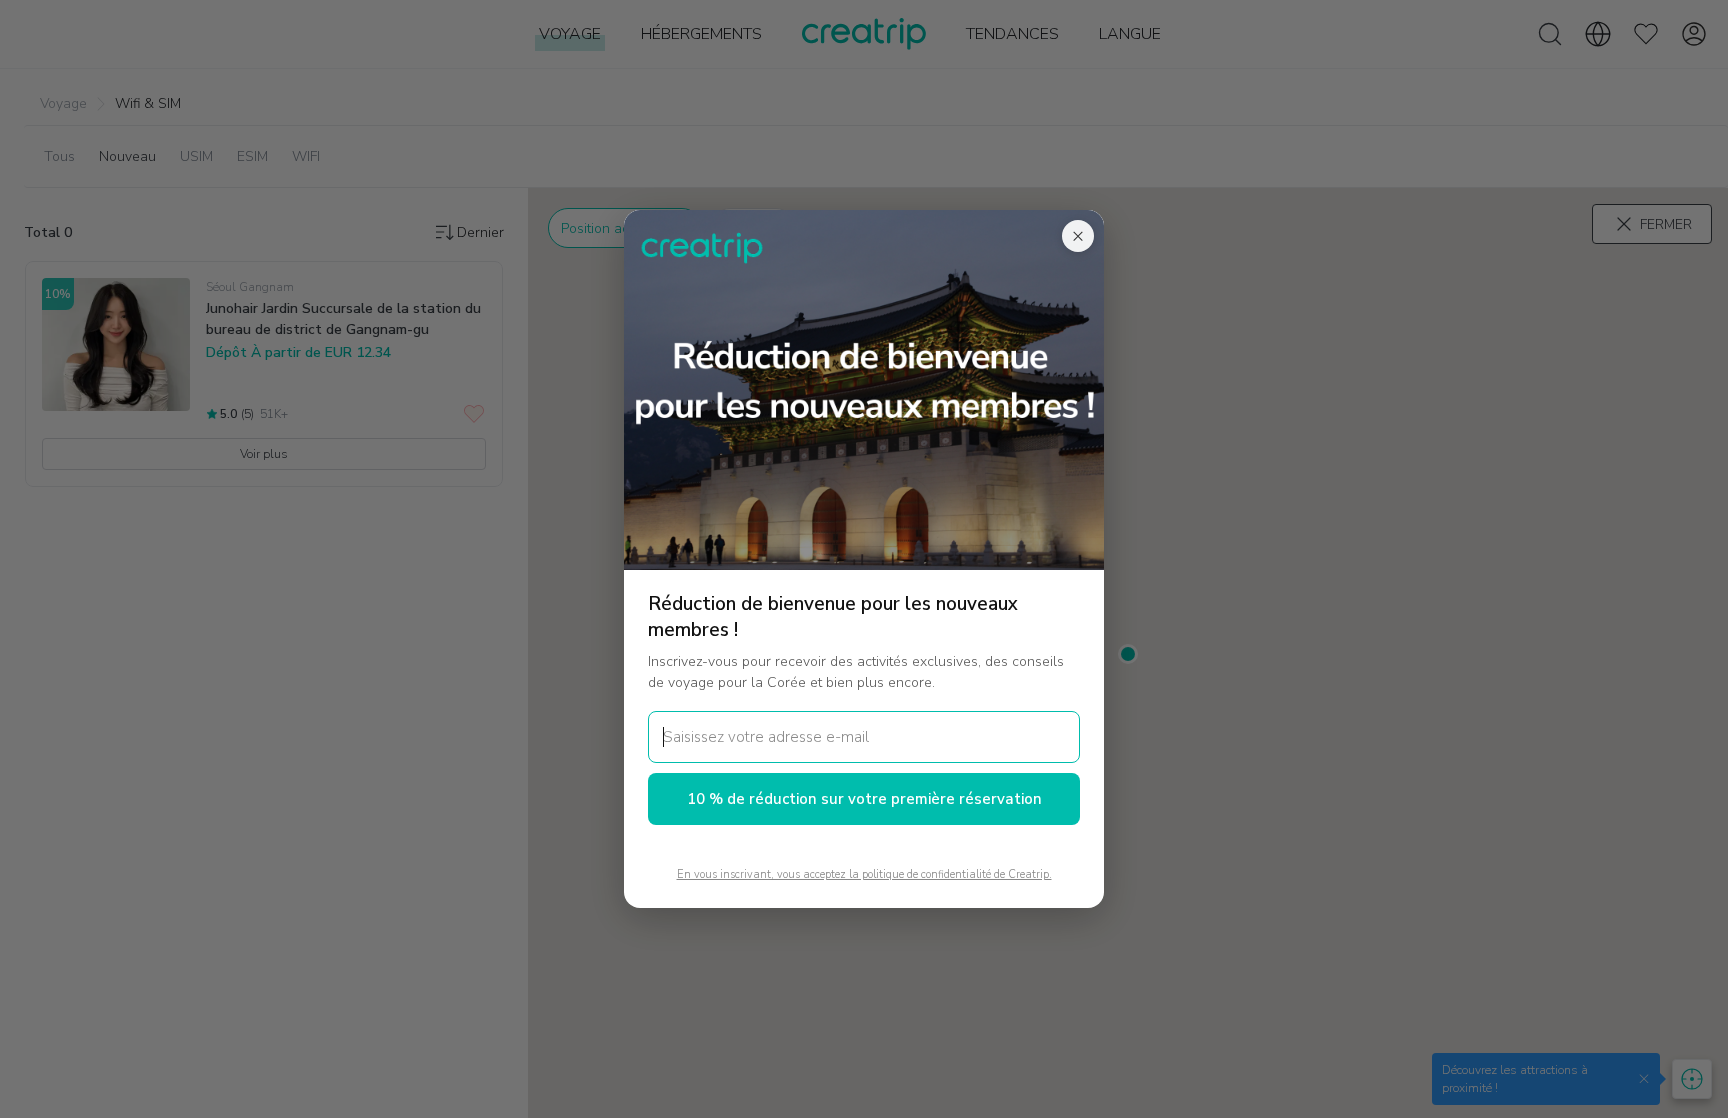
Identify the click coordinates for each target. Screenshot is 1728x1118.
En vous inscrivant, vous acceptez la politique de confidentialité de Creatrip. (864, 874)
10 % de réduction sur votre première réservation (864, 799)
